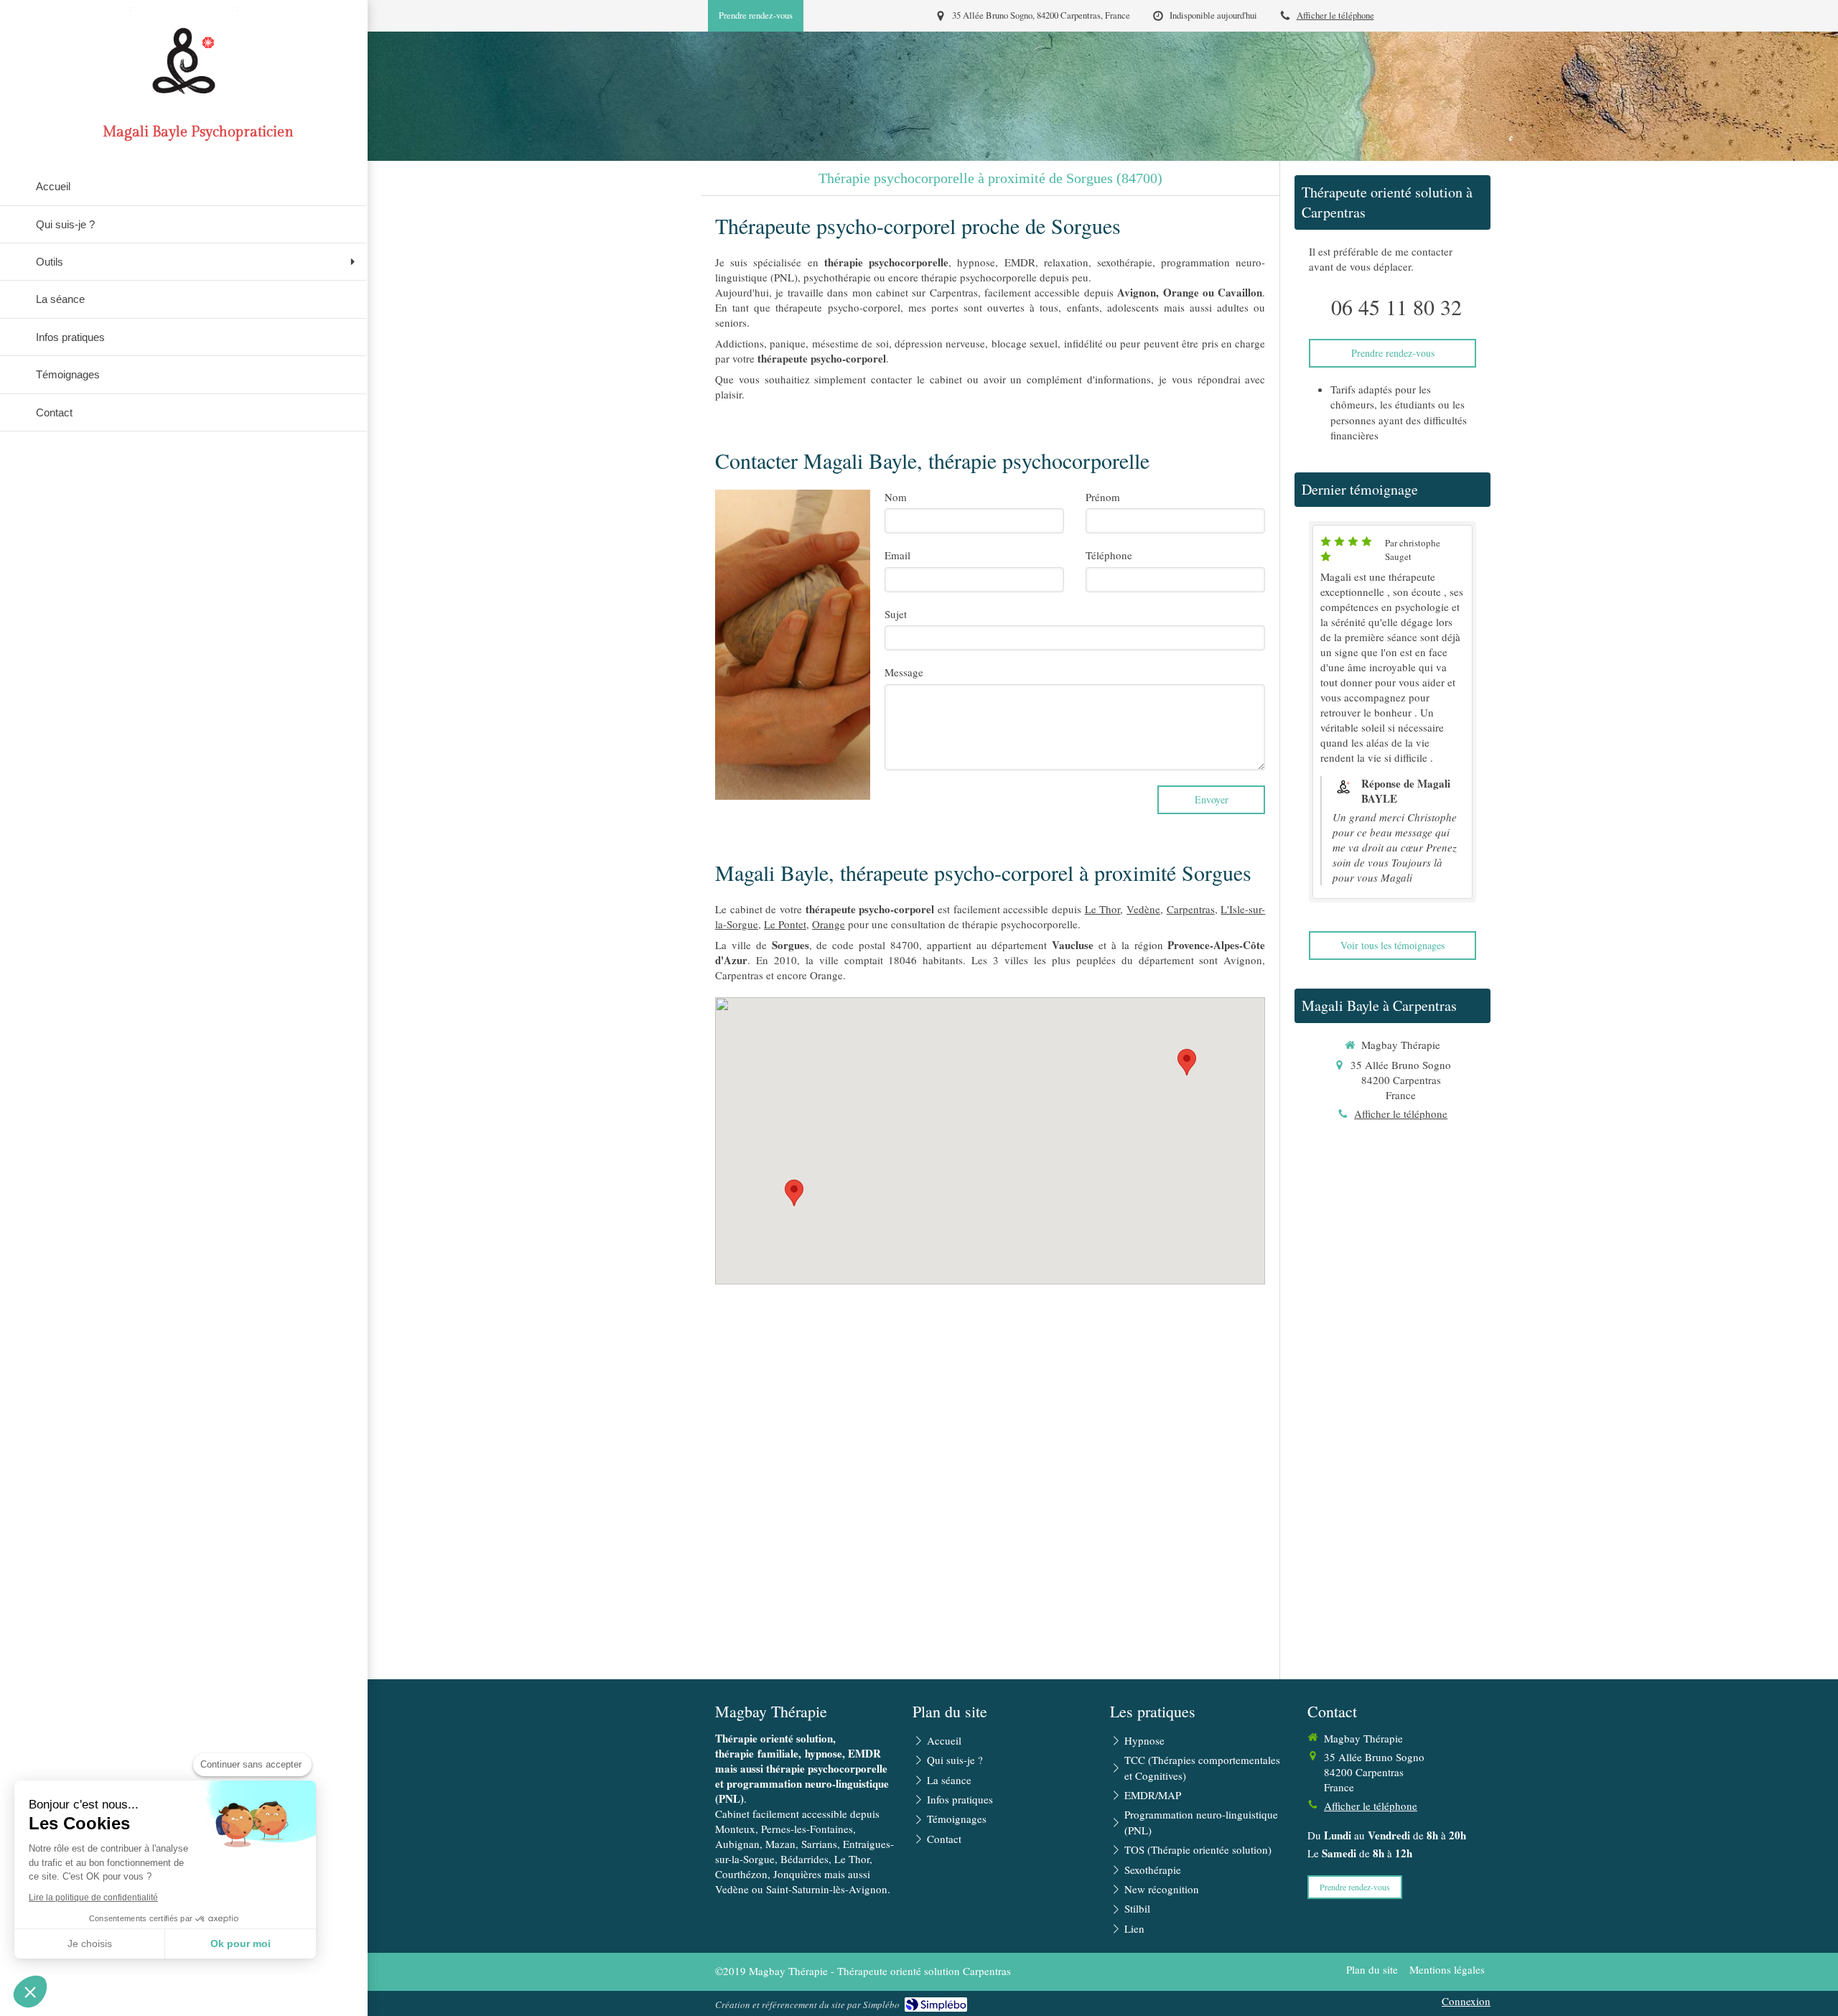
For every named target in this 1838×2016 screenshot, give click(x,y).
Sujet (896, 614)
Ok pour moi (241, 1943)
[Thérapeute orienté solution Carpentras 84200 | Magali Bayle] (184, 61)
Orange (829, 924)
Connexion (1466, 2001)
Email (897, 555)
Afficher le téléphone (1335, 15)
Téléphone (1109, 555)
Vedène (1143, 909)
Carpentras (1191, 909)
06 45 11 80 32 (1396, 307)
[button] (30, 1992)
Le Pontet (785, 924)
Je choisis (90, 1943)
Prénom (1103, 497)
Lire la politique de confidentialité (93, 1898)
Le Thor (1103, 909)
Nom (896, 497)
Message (904, 672)
